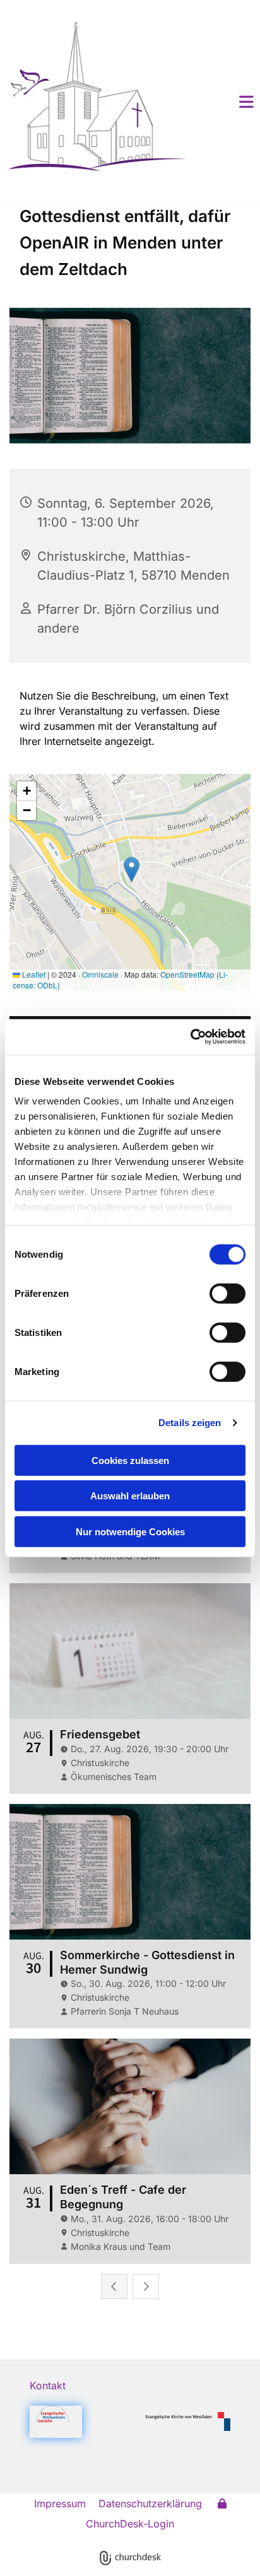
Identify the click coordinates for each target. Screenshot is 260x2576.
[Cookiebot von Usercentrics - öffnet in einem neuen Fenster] (190, 1037)
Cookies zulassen (130, 1460)
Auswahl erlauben (130, 1496)
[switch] (228, 1293)
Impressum (60, 2503)
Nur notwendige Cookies (130, 1531)
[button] (228, 102)
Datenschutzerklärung (150, 2503)
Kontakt (48, 2386)
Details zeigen (190, 1423)
